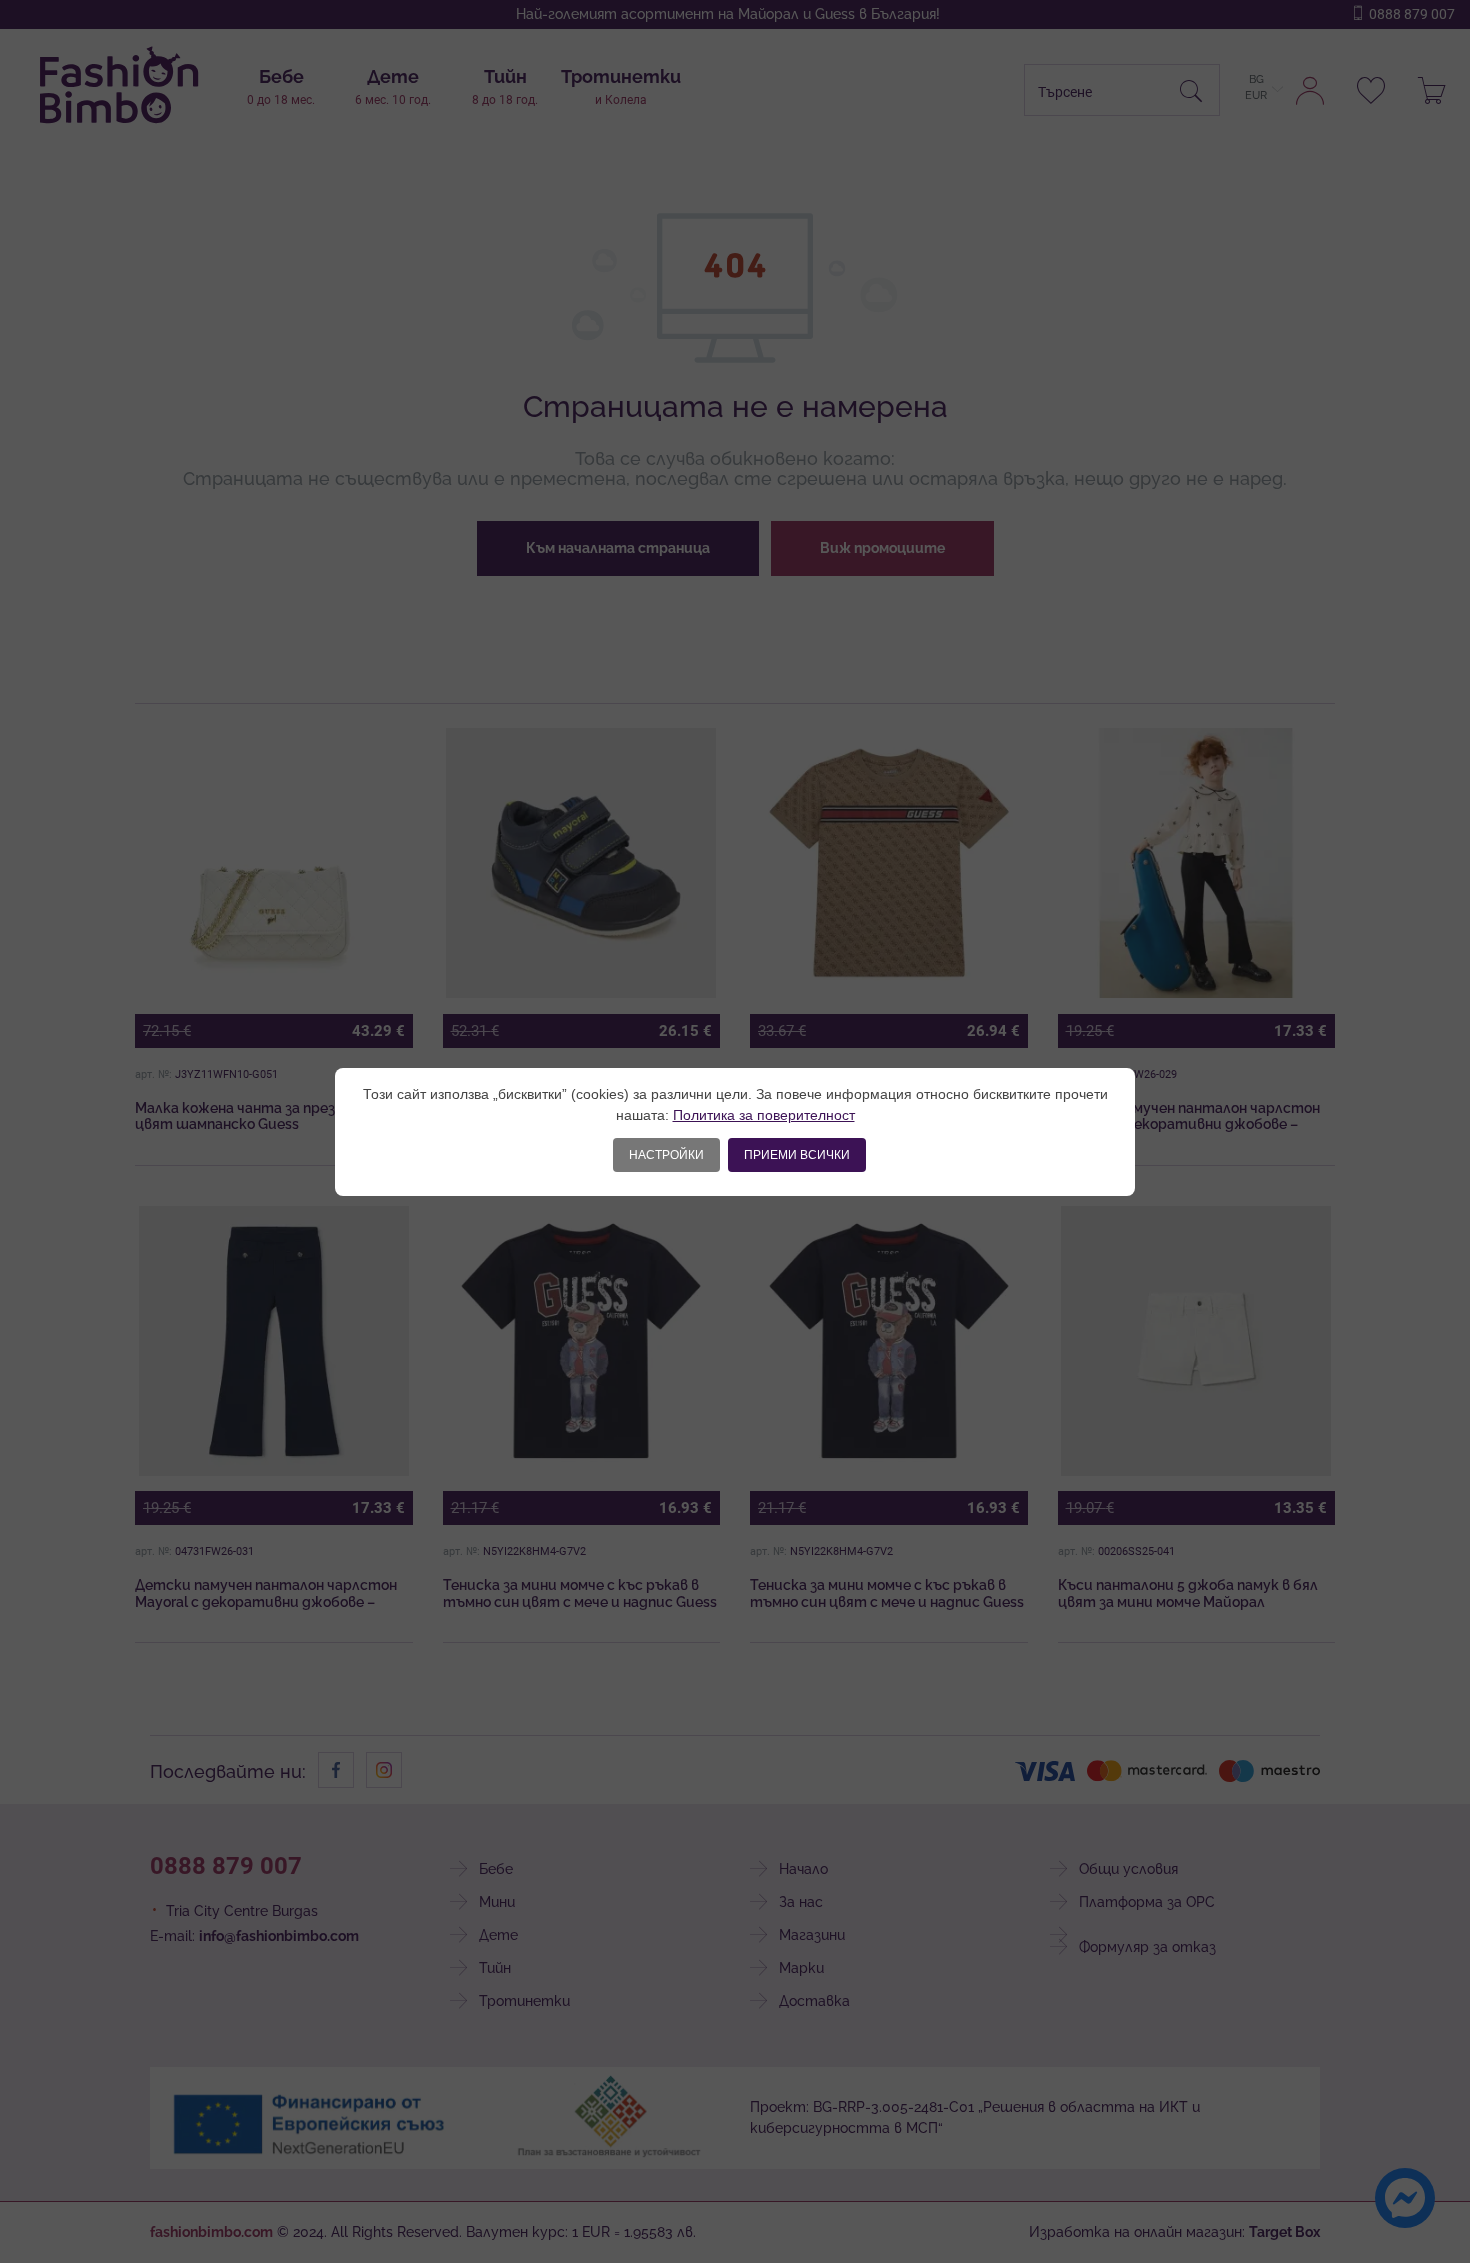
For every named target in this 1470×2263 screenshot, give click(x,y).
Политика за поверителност (764, 1115)
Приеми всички (797, 1155)
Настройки (666, 1155)
